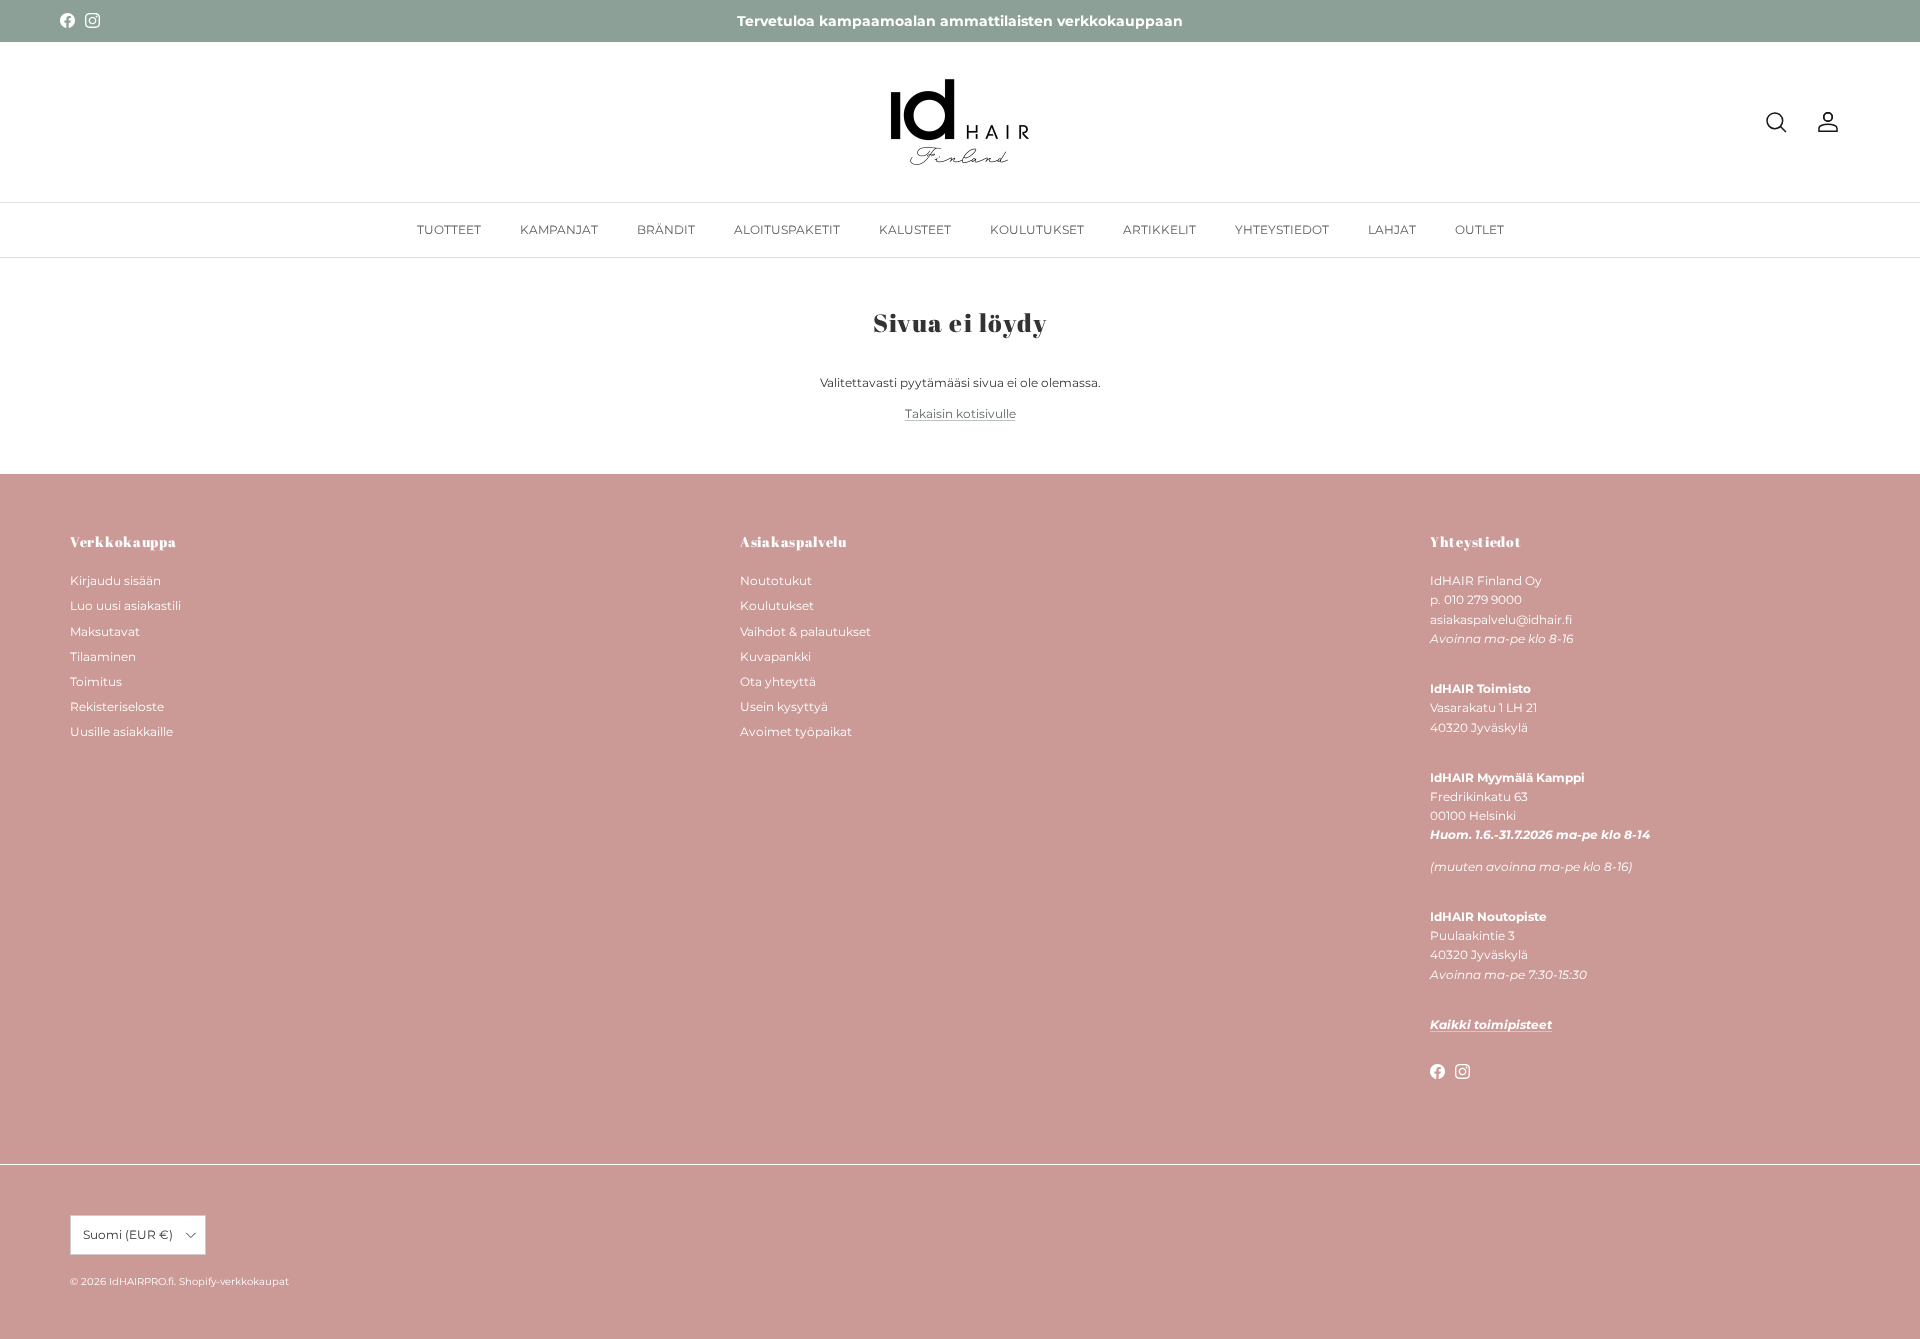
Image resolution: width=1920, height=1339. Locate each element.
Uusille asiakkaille (121, 731)
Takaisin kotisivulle (960, 413)
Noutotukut (776, 580)
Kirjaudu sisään (115, 580)
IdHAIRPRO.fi (141, 1281)
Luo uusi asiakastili (125, 605)
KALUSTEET (915, 229)
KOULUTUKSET (1037, 229)
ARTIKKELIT (1159, 229)
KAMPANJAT (559, 229)
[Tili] (1824, 122)
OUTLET (1479, 229)
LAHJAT (1392, 229)
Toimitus (96, 681)
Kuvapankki (775, 656)
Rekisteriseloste (117, 706)
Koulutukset (777, 605)
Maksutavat (105, 631)
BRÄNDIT (666, 229)
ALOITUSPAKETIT (787, 229)
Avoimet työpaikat (796, 731)
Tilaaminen (103, 656)
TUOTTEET (449, 229)
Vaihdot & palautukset (805, 631)
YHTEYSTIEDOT (1282, 229)
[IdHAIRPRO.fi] (960, 122)
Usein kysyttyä (784, 706)
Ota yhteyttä (778, 681)
